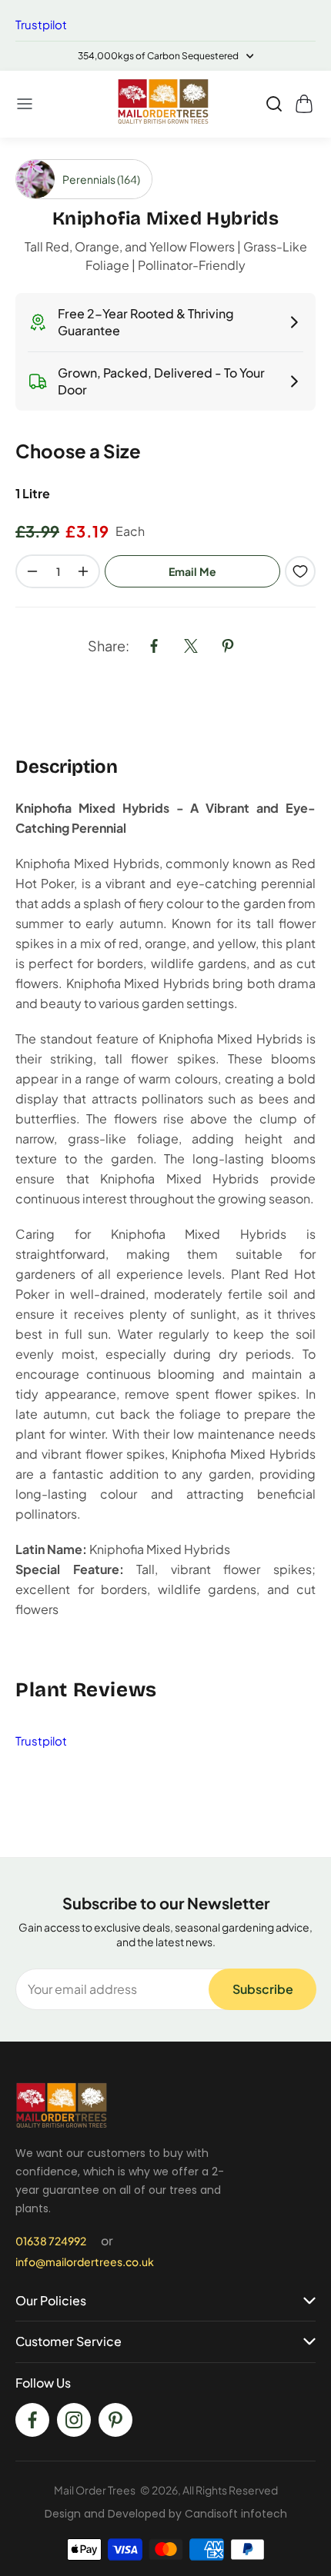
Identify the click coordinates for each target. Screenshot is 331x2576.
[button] (25, 104)
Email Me (193, 571)
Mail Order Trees (95, 2490)
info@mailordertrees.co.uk (85, 2261)
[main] (165, 997)
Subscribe (263, 1989)
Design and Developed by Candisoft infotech (166, 2514)
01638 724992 (51, 2241)
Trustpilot (41, 24)
